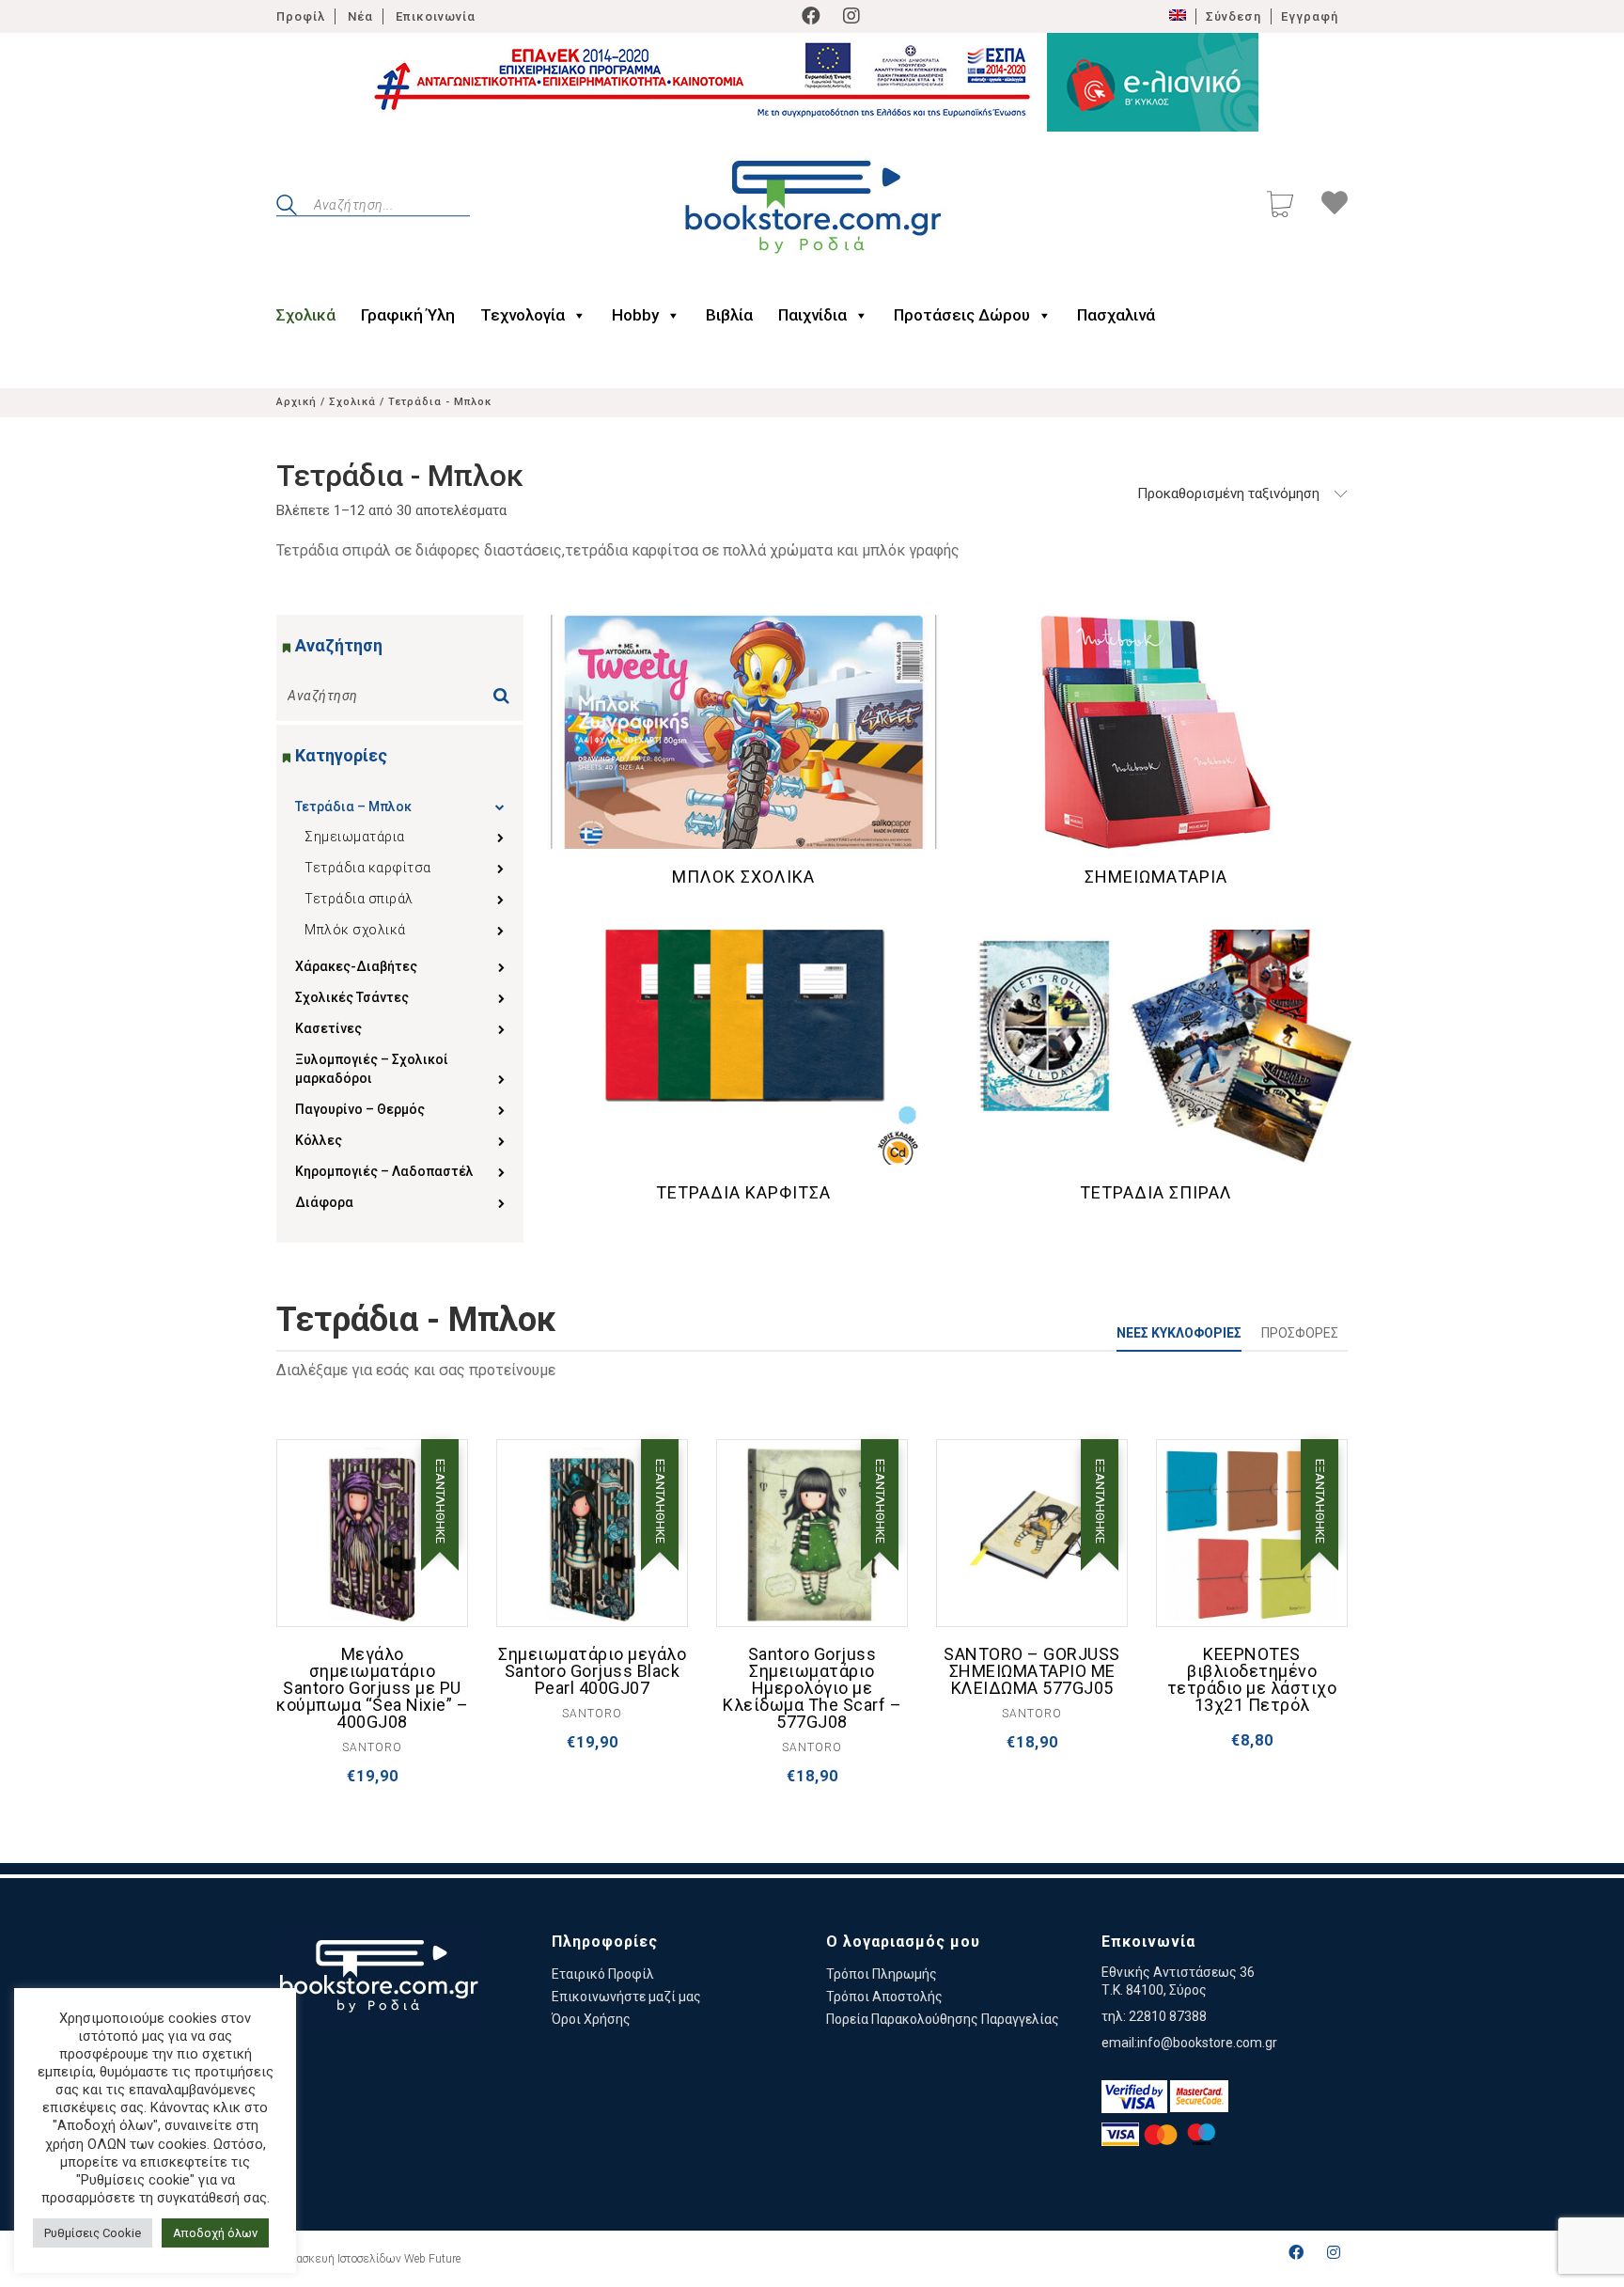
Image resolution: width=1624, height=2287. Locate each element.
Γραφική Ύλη (408, 315)
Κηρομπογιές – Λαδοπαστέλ (384, 1171)
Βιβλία (729, 315)
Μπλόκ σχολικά (355, 930)
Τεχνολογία (523, 315)
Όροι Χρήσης (591, 2019)
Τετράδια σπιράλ (359, 899)
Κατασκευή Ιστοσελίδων (339, 2259)
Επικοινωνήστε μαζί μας (626, 1997)
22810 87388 (1168, 2016)
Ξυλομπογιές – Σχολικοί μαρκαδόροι (372, 1069)
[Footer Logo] (378, 1979)
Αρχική (297, 402)
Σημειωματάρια (355, 837)
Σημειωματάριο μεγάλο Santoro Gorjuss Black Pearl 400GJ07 (592, 1671)
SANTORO (372, 1747)
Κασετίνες (328, 1028)
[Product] (372, 1535)
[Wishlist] (1335, 206)
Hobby (635, 315)
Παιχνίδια (812, 315)
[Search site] (287, 208)
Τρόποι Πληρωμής (882, 1974)
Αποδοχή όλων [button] (215, 2233)
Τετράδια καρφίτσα (368, 868)
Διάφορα (324, 1202)
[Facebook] (811, 16)
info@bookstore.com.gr (1207, 2043)
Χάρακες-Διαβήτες (356, 966)
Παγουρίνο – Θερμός (360, 1109)
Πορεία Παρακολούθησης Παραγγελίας (943, 2019)
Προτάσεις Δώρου (962, 315)
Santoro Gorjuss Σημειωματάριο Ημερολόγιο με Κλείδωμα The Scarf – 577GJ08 (812, 1688)
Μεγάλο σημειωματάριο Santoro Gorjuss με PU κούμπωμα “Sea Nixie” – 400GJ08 (372, 1688)
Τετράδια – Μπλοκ (353, 807)
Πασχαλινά (1116, 315)
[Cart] (1280, 206)
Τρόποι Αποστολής (884, 1997)
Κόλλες (319, 1140)
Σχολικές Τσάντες (352, 997)
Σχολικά (306, 315)
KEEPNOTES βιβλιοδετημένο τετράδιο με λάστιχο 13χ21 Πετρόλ (1252, 1680)
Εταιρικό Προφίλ (603, 1974)
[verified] (1134, 2097)
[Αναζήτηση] (506, 690)
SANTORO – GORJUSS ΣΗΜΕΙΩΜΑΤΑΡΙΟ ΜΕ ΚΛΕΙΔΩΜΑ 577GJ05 (1032, 1671)
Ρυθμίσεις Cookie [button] (93, 2233)
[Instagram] (851, 16)
